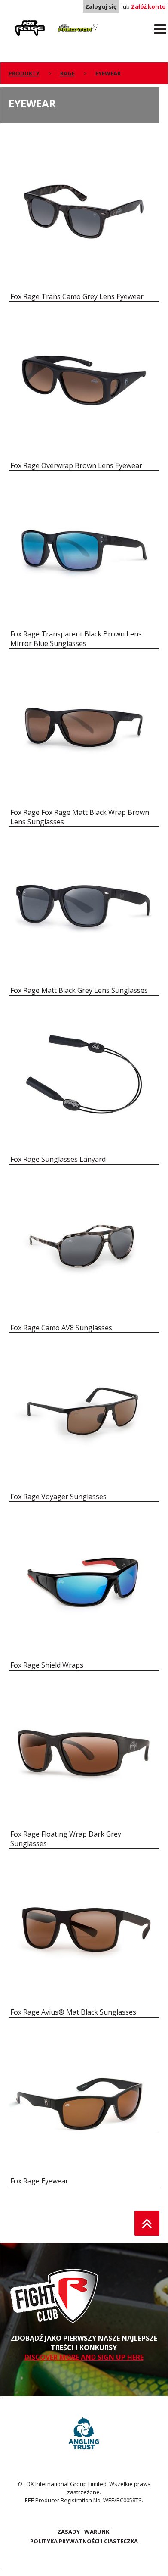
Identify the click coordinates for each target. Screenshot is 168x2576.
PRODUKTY (24, 73)
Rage (17, 22)
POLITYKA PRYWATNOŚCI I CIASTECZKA (84, 2541)
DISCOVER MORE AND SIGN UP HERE (84, 2357)
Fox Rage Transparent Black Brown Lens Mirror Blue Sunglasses (76, 639)
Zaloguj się (101, 6)
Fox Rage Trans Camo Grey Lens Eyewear (77, 296)
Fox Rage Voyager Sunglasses (58, 1497)
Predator (66, 22)
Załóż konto (148, 6)
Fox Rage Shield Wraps (47, 1665)
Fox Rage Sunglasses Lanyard (58, 1159)
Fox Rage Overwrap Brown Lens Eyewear (76, 465)
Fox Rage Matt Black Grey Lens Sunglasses (79, 990)
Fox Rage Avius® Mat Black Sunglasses (73, 2012)
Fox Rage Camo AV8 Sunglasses (61, 1328)
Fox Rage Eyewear (39, 2181)
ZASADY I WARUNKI (84, 2532)
